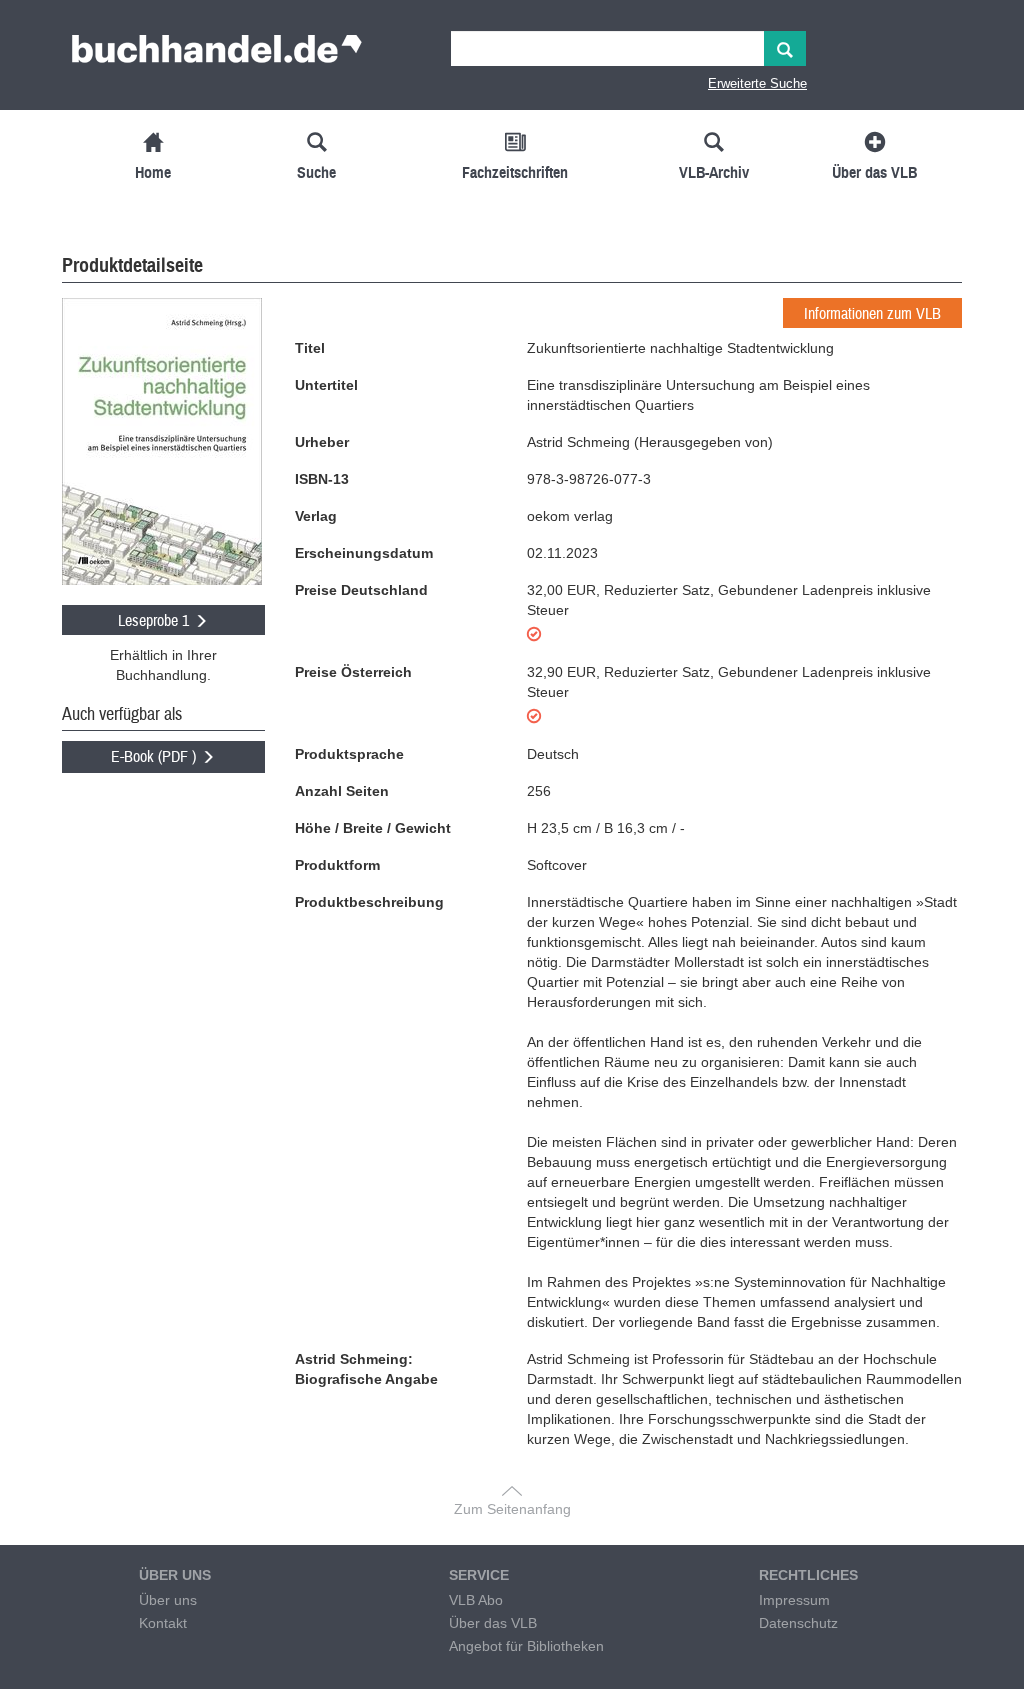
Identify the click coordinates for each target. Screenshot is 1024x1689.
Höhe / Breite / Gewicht (373, 828)
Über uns (168, 1600)
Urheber (322, 442)
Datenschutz (798, 1623)
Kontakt (163, 1623)
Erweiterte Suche (757, 83)
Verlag (316, 516)
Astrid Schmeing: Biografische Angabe (366, 1369)
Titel (310, 348)
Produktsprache (349, 754)
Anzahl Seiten (342, 791)
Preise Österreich (353, 672)
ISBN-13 (322, 479)
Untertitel (326, 385)
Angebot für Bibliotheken (526, 1646)
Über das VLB (493, 1623)
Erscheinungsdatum (364, 553)
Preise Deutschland (361, 590)
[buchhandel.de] (217, 55)
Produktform (337, 865)
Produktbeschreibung (369, 902)
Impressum (794, 1600)
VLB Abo (476, 1600)
